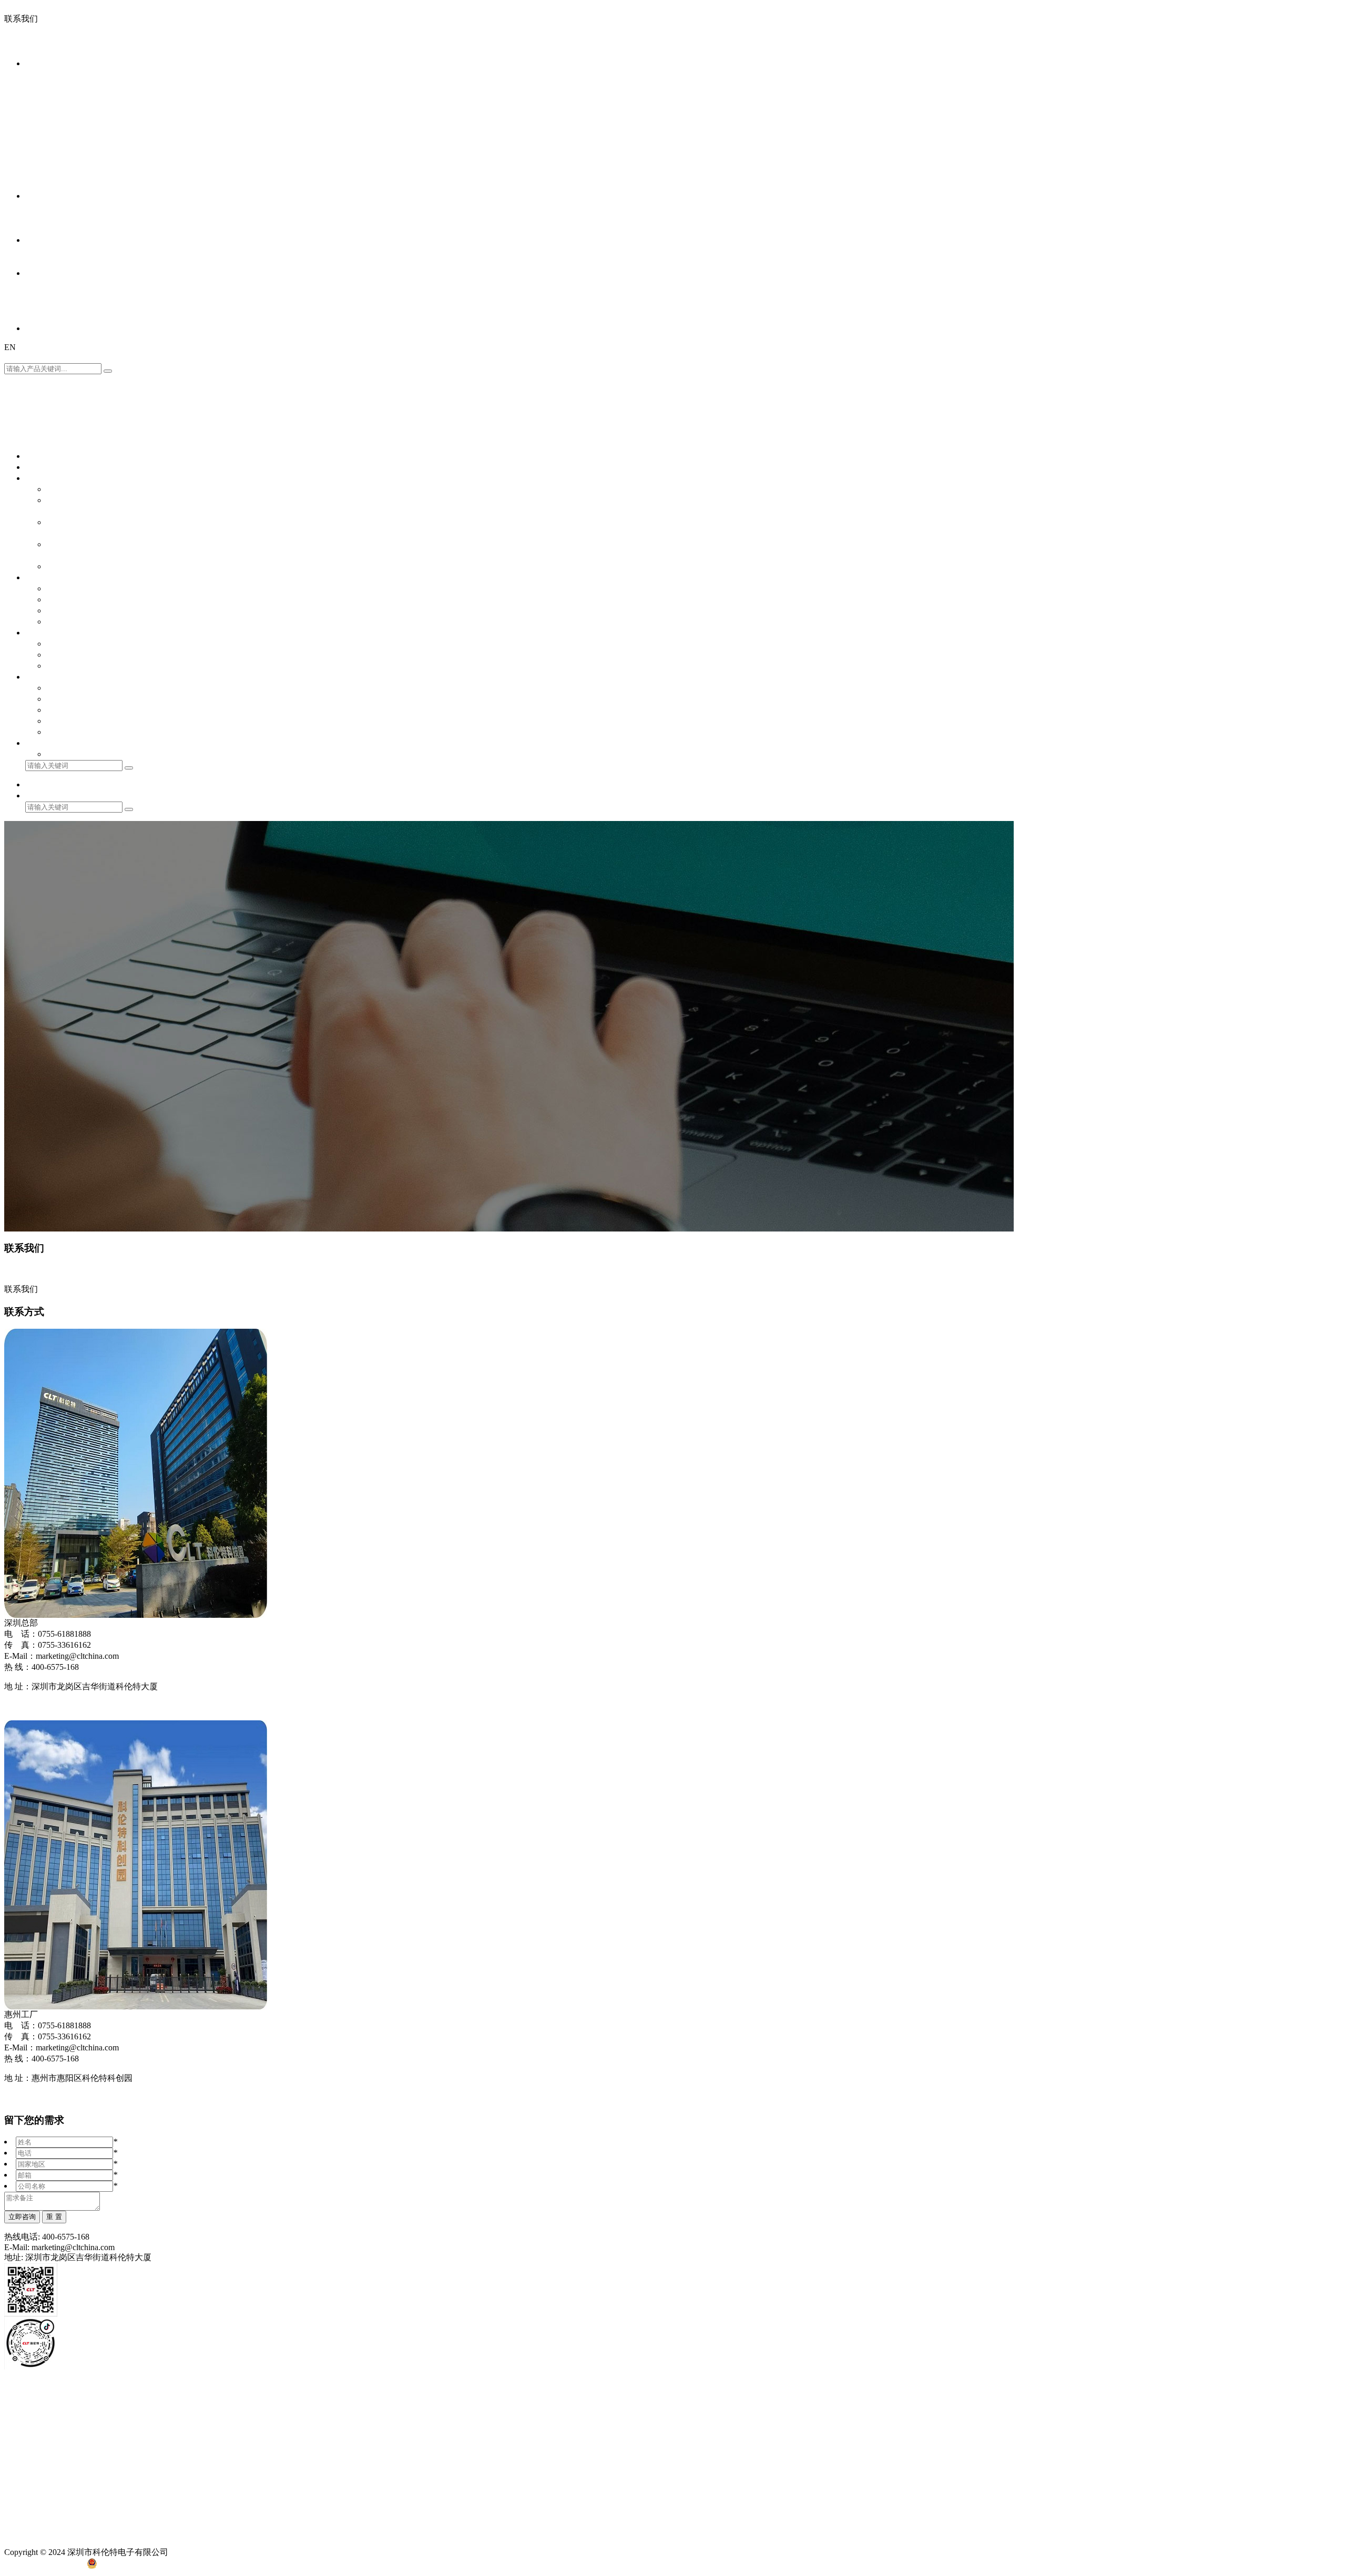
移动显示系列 (50, 74)
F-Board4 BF (1248, 85)
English (39, 357)
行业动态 (42, 262)
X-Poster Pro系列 (1174, 96)
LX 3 (1117, 130)
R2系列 (1092, 107)
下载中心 (172, 2408)
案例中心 (42, 196)
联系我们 (42, 328)
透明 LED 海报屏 (57, 174)
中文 (14, 357)
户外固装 (42, 141)
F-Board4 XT (1203, 85)
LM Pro (1218, 130)
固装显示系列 (50, 119)
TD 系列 (1094, 141)
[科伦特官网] (35, 47)
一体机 (38, 85)
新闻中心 (42, 240)
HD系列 (1093, 130)
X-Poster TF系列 (1296, 96)
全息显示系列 (50, 152)
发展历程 (42, 306)
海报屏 (38, 96)
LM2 (1196, 130)
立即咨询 (22, 2217)
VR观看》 (23, 1706)
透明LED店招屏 (55, 163)
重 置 (54, 2217)
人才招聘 (42, 317)
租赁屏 (38, 107)
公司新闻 (42, 251)
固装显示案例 (50, 218)
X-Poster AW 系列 (1235, 96)
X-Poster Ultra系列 (1111, 96)
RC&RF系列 (1128, 107)
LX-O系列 (1144, 130)
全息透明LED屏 (55, 185)
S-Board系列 (1101, 85)
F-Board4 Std (1293, 85)
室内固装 (42, 130)
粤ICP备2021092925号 (44, 2566)
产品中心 (42, 63)
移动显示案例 (50, 207)
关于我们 (42, 273)
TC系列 (1123, 141)
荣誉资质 (42, 295)
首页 (34, 467)
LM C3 (1175, 130)
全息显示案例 (50, 229)
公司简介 (42, 284)
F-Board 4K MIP (1152, 85)
